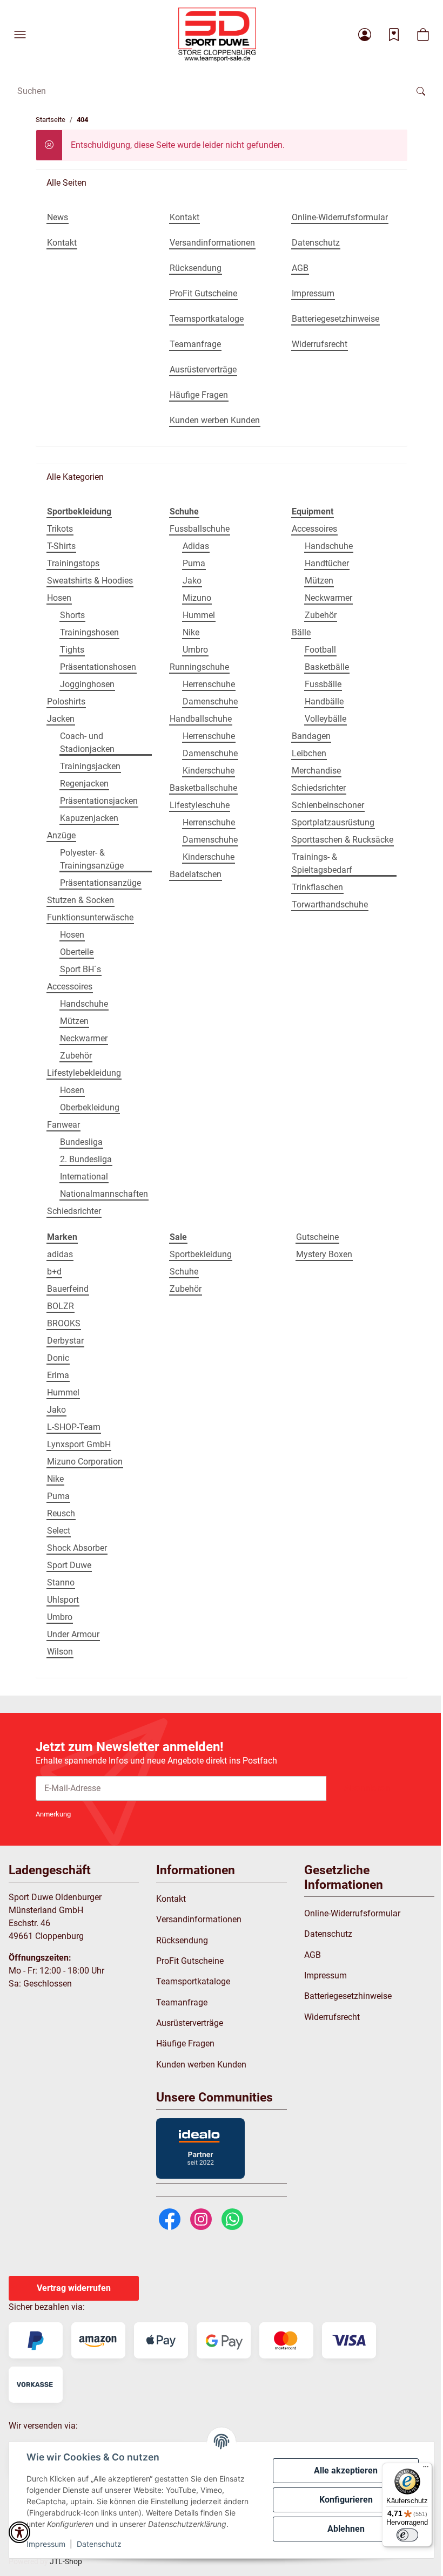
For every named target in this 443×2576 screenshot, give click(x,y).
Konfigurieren (346, 2500)
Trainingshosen (89, 632)
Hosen (59, 598)
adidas (60, 1254)
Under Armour (73, 1634)
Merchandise (316, 771)
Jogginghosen (87, 684)
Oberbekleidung (90, 1107)
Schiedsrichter (74, 1211)
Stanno (61, 1582)
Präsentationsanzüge (100, 883)
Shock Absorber (77, 1548)
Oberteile (77, 952)
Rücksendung (182, 1940)
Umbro (195, 650)
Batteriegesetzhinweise (348, 1996)
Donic (58, 1358)
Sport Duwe (69, 1565)
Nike (191, 632)
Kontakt (171, 1899)
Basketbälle (327, 667)
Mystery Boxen (324, 1254)
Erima (58, 1375)
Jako (192, 581)
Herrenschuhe (209, 684)
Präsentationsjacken (99, 801)
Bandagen (311, 736)
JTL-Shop (66, 2561)
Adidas (196, 546)
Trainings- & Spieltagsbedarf (322, 863)
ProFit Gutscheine (190, 1961)
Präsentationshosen (98, 667)
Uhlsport (63, 1600)
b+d (54, 1272)
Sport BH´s (80, 969)
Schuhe (184, 1272)
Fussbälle (323, 684)
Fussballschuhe (200, 529)
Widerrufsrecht (332, 2017)
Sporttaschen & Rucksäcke (343, 840)
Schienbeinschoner (328, 805)
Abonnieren (367, 1788)
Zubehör (76, 1056)
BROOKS (64, 1323)
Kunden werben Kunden (201, 2065)
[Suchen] (421, 91)
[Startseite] (217, 35)
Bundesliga (81, 1142)
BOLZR (61, 1306)
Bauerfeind (68, 1289)
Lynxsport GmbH (79, 1444)
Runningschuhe (199, 667)
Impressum (46, 2544)
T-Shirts (61, 546)
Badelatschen (196, 874)
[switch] (407, 2535)
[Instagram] (201, 2218)
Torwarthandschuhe (330, 904)
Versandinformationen (199, 1919)
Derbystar (65, 1341)
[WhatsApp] (232, 2218)
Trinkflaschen (317, 887)
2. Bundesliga (86, 1159)
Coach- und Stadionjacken (87, 743)
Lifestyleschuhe (200, 805)
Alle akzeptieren (346, 2470)
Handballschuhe (201, 719)
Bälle (301, 632)
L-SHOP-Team (74, 1427)
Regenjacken (84, 784)
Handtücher (327, 563)
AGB (313, 1955)
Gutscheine (317, 1237)
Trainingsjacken (90, 766)
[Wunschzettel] (394, 35)
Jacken (61, 719)
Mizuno (197, 598)
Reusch (61, 1513)
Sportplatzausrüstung (333, 822)
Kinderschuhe (209, 771)
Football (320, 650)
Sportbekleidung (201, 1254)
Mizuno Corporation (85, 1462)
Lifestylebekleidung (84, 1073)
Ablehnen (346, 2529)
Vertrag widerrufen (74, 2288)
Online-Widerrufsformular (352, 1913)
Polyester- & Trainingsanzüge (92, 859)
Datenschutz (99, 2544)
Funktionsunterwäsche (90, 917)
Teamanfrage (182, 2002)
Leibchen (309, 753)
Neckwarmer (84, 1038)
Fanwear (63, 1125)
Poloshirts (66, 701)
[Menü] (426, 2469)
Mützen (74, 1021)
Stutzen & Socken (80, 900)
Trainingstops (73, 563)
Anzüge (61, 835)
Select (59, 1531)
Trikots (60, 529)
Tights (72, 650)
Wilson (60, 1652)
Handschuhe (84, 1004)
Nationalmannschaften (104, 1194)
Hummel (199, 615)
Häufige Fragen (185, 2043)
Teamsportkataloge (193, 1981)
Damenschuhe (210, 701)
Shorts (72, 615)
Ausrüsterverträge (190, 2023)
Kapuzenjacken (89, 818)
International (84, 1177)
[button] (20, 35)
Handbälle (324, 701)
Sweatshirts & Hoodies (90, 581)
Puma (194, 563)
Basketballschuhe (203, 788)
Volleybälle (325, 719)
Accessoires (70, 987)
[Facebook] (170, 2218)
